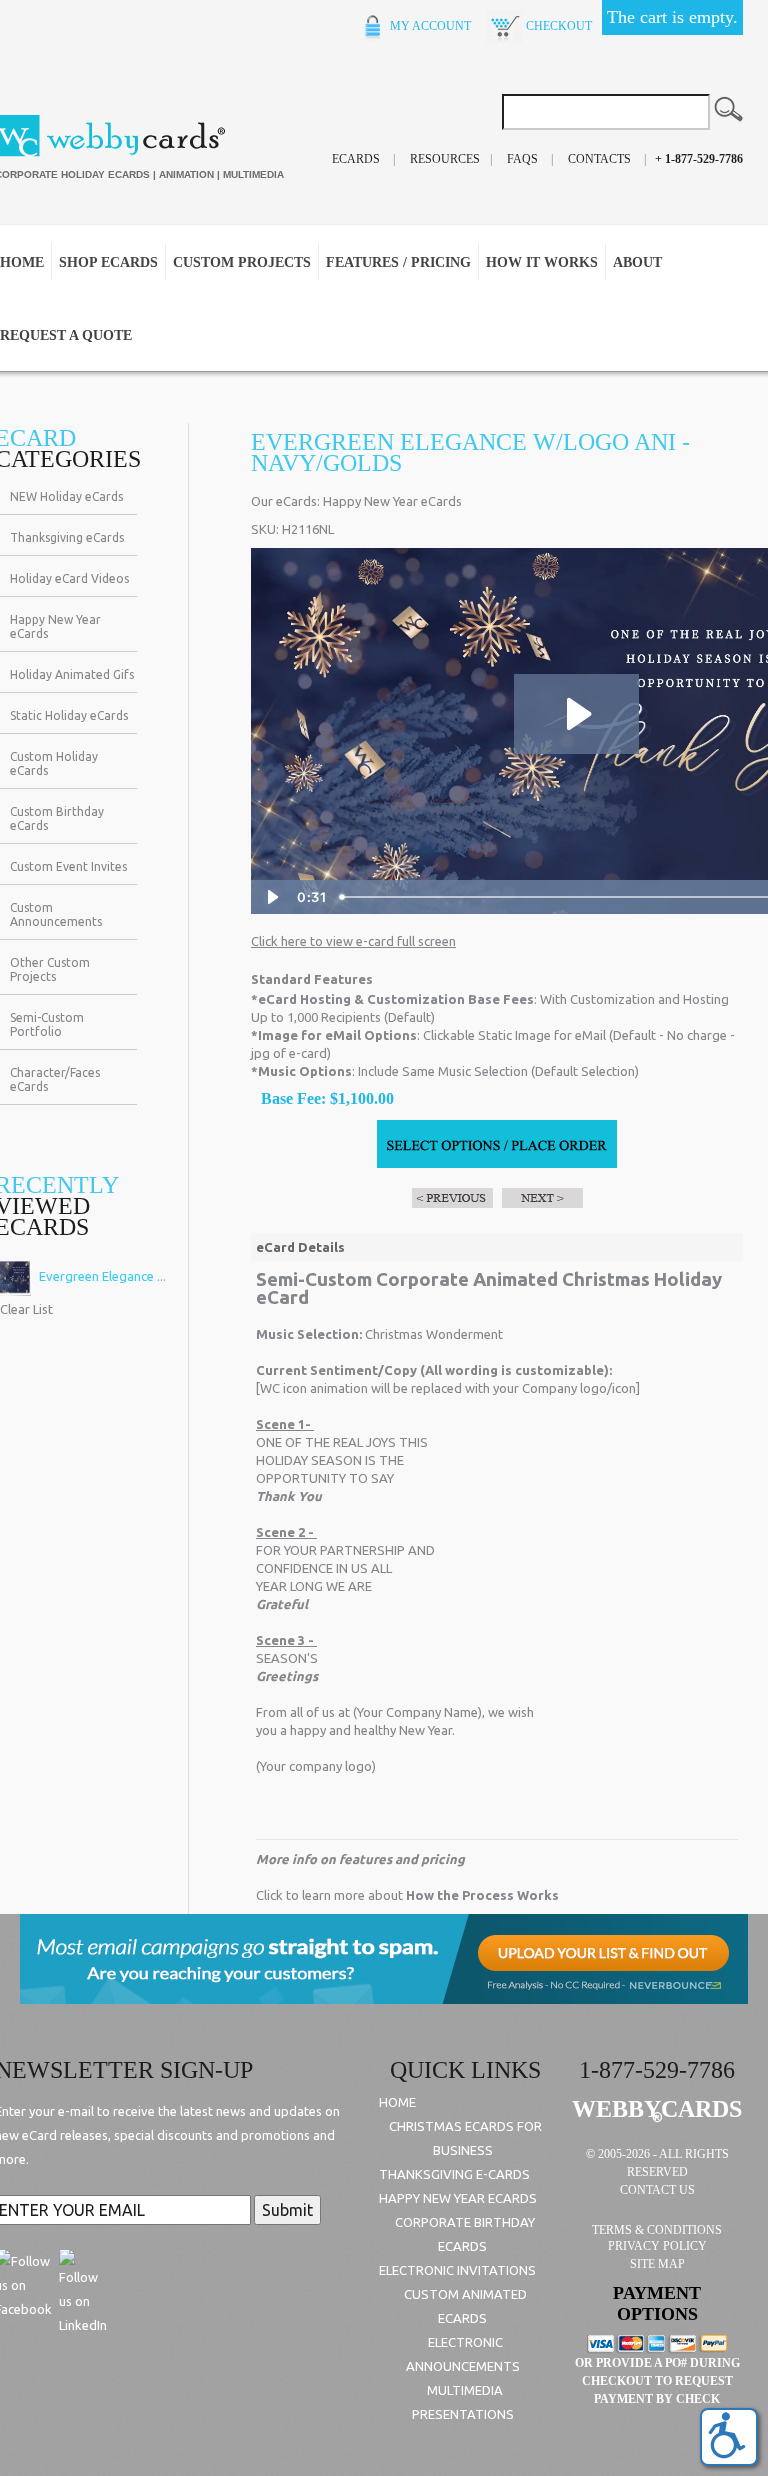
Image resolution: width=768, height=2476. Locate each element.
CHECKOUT (557, 26)
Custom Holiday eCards (54, 763)
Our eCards (284, 501)
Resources (445, 159)
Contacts (599, 159)
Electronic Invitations (457, 2270)
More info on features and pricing (360, 1859)
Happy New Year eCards (55, 626)
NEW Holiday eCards (66, 496)
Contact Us (657, 2190)
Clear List (26, 1309)
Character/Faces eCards (55, 1079)
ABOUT (637, 262)
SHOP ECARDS (108, 262)
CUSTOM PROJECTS (242, 262)
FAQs (522, 159)
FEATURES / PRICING (398, 262)
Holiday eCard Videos (69, 578)
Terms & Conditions (657, 2230)
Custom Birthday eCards (57, 818)
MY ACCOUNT (429, 26)
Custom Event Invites (68, 866)
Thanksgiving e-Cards (454, 2174)
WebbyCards (657, 2109)
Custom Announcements (56, 914)
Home (397, 2102)
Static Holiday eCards (69, 715)
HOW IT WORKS (542, 262)
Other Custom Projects (50, 969)
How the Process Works (482, 1895)
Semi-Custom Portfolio (47, 1024)
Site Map (657, 2264)
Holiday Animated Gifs (72, 674)
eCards (356, 159)
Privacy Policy (657, 2246)
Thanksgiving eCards (67, 537)
